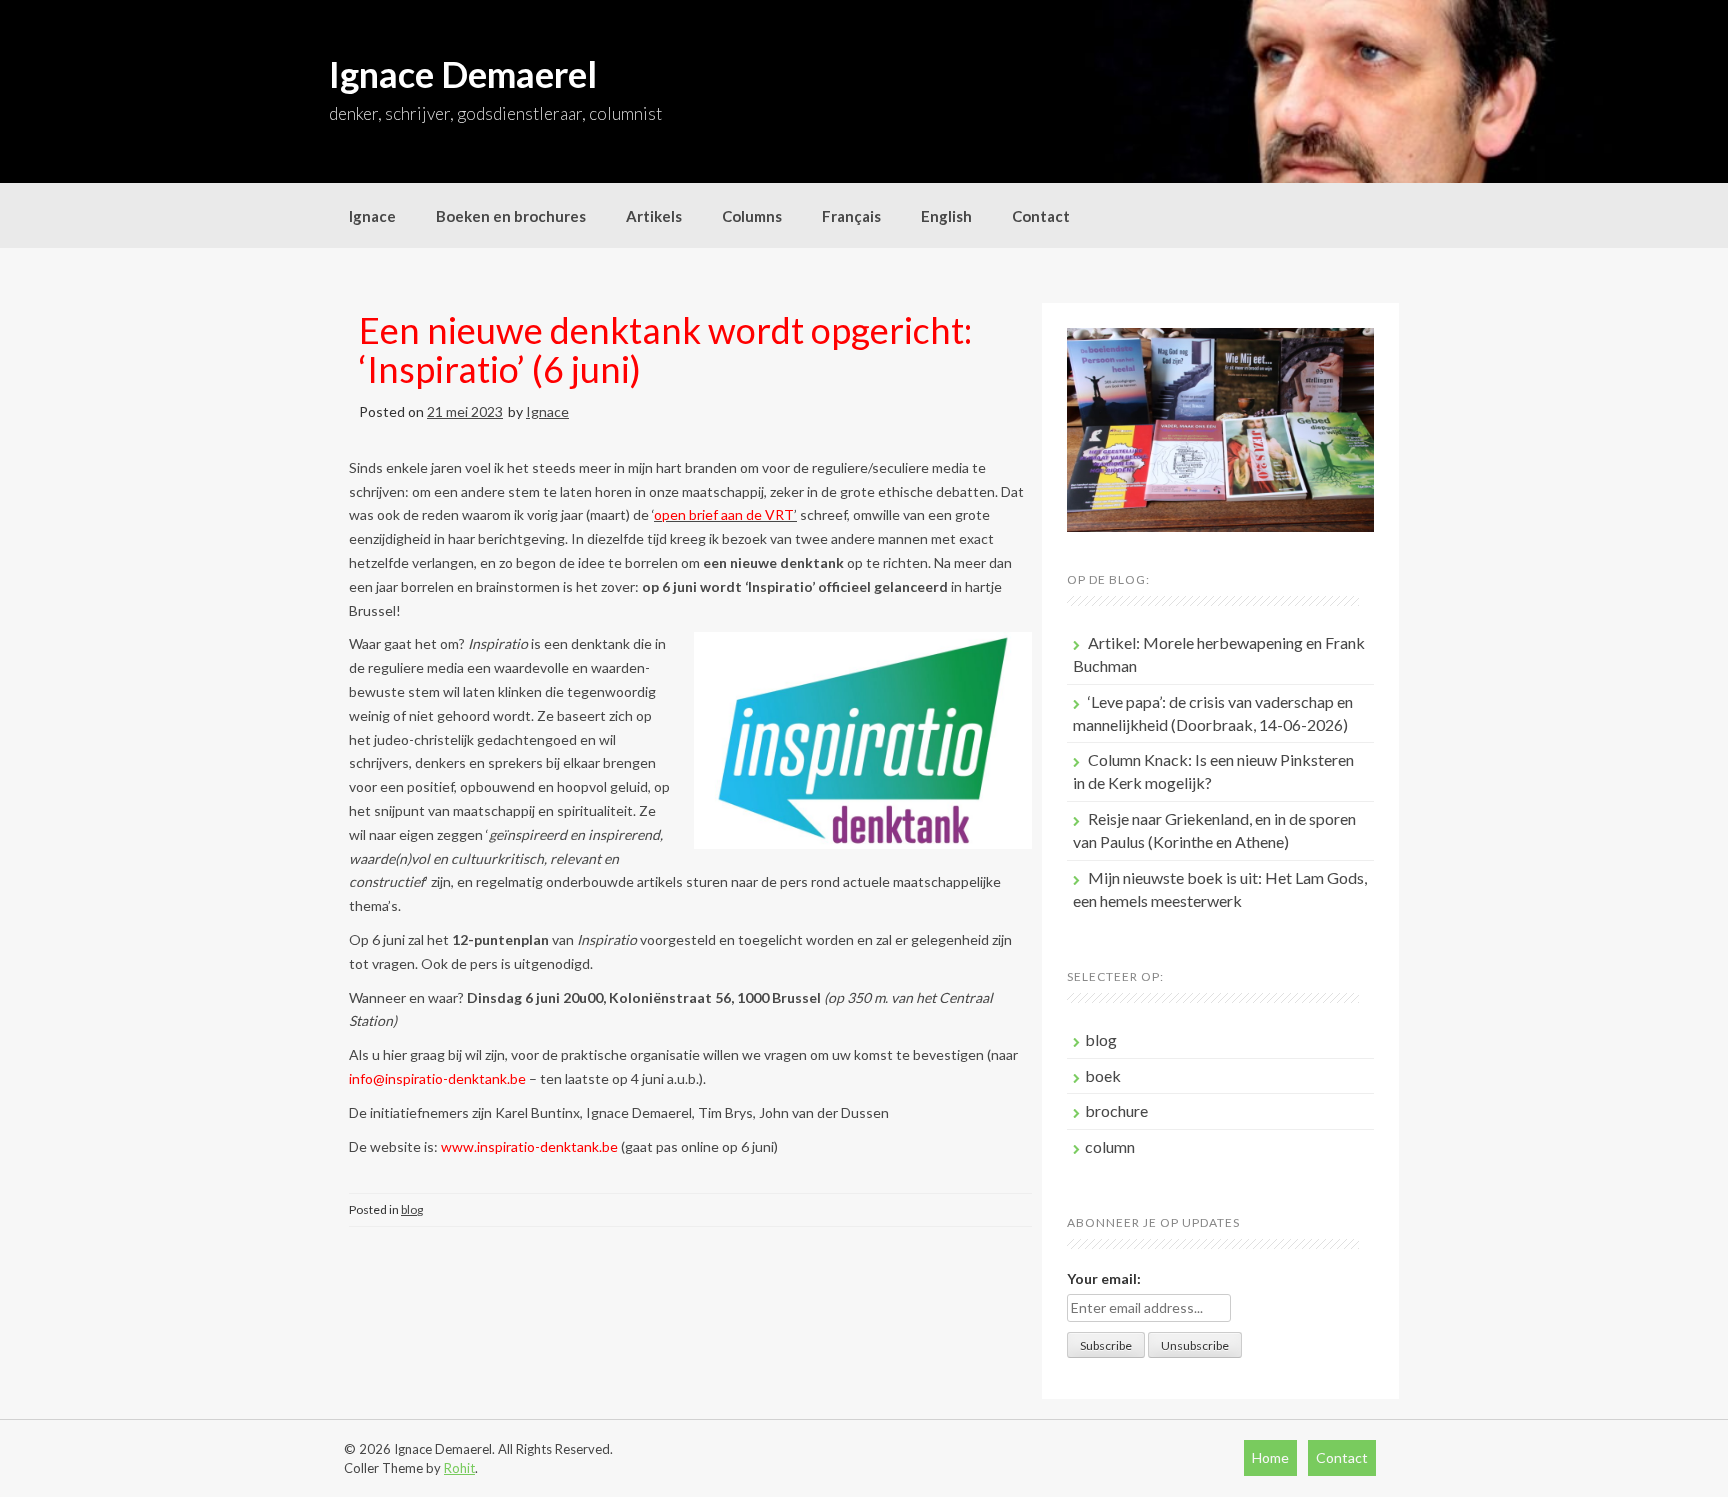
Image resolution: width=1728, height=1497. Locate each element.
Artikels (654, 216)
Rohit (459, 1468)
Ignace (372, 216)
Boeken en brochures (511, 216)
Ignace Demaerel (463, 74)
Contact (1041, 216)
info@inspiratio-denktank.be (437, 1078)
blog (412, 1209)
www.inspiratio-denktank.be (529, 1146)
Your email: (1104, 1278)
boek (1103, 1075)
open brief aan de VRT (724, 514)
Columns (752, 216)
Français (851, 216)
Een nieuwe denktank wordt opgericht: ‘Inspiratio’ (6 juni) (665, 350)
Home (1270, 1457)
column (1110, 1146)
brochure (1116, 1110)
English (946, 216)
